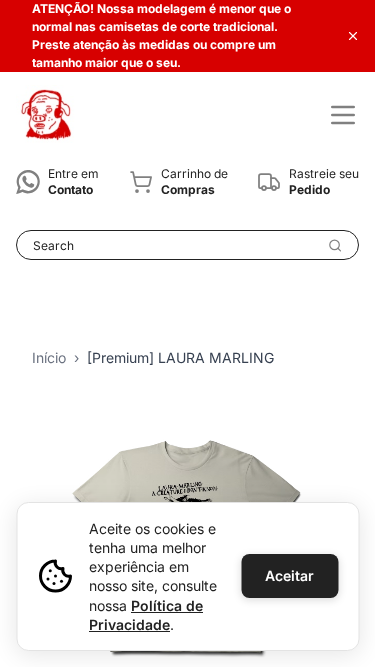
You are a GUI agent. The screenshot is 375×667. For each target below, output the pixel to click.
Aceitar (289, 575)
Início (49, 357)
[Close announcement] (353, 36)
